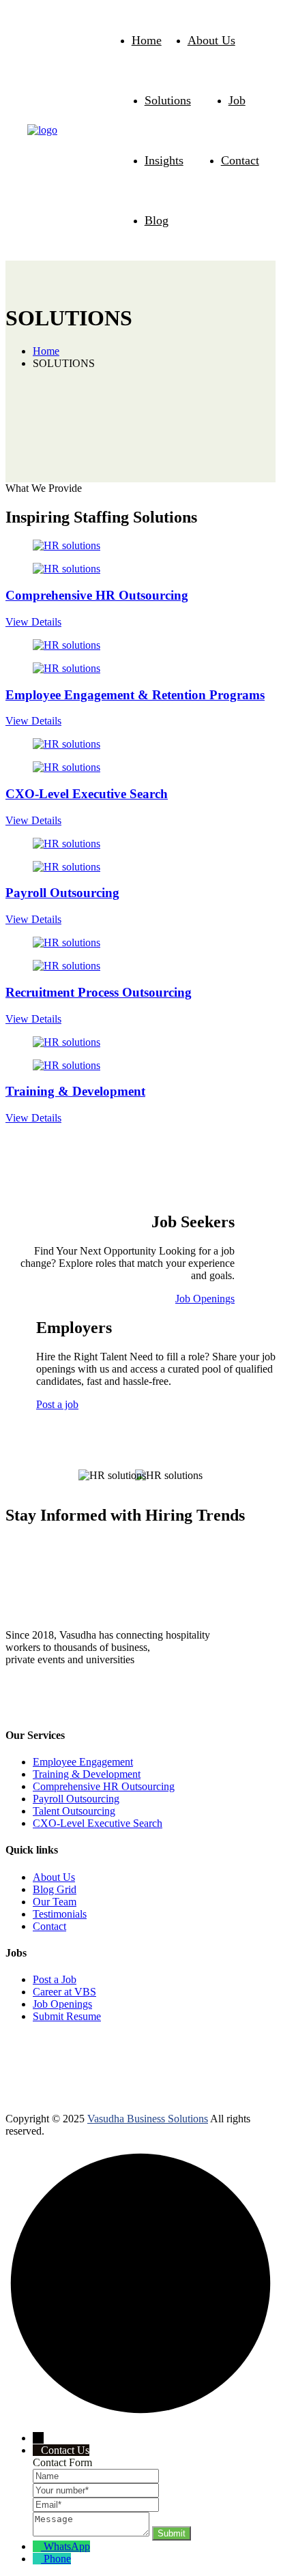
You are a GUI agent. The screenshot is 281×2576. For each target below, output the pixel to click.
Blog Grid (55, 1889)
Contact (240, 160)
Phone (57, 2559)
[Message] (92, 2533)
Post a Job (55, 1979)
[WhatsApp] (38, 1702)
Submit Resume (67, 2016)
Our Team (55, 1902)
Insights (164, 160)
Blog (157, 220)
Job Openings (205, 1299)
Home (147, 40)
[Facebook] (62, 1702)
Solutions (168, 100)
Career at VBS (64, 1992)
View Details (33, 622)
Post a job (57, 1404)
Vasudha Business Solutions (148, 2119)
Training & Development (75, 1091)
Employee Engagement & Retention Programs (135, 695)
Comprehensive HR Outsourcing (97, 595)
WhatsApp (67, 2546)
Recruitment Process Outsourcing (99, 992)
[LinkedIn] (14, 1702)
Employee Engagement (83, 1762)
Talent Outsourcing (74, 1811)
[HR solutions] (42, 130)
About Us (211, 40)
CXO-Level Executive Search (87, 794)
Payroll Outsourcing (62, 893)
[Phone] (38, 2559)
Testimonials (60, 1914)
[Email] (96, 2504)
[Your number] (96, 2490)
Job (237, 100)
